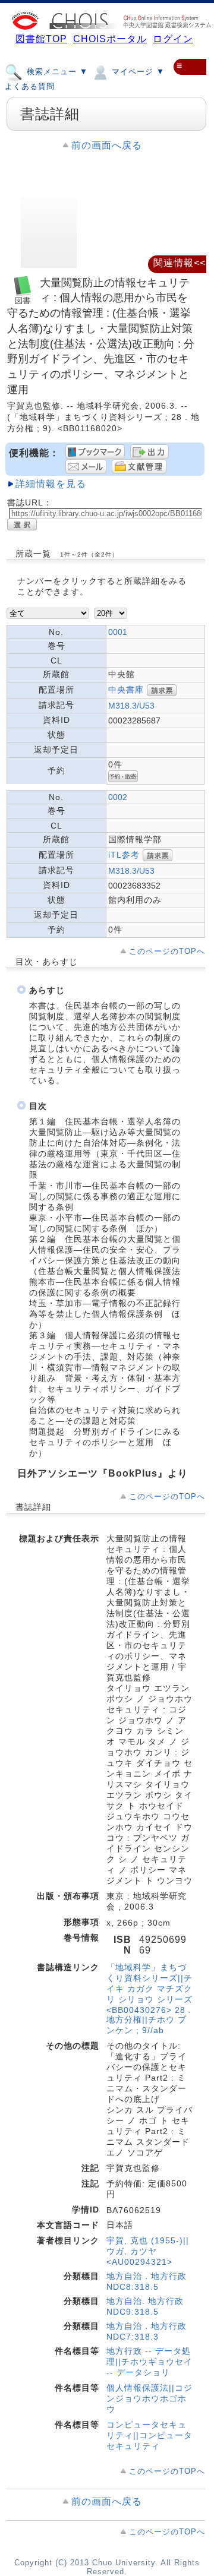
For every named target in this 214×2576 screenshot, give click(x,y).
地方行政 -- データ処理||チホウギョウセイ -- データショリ (150, 2362)
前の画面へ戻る (107, 145)
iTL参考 (124, 854)
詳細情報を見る (51, 484)
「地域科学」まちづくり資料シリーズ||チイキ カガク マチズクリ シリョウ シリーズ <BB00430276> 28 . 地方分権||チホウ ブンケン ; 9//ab (150, 1999)
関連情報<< (180, 263)
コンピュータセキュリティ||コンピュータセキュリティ (150, 2435)
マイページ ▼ (137, 72)
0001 (118, 632)
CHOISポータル (110, 39)
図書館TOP (41, 39)
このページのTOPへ (167, 951)
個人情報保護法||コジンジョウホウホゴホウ (150, 2398)
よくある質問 (30, 86)
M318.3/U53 (131, 706)
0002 (118, 797)
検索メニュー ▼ (56, 72)
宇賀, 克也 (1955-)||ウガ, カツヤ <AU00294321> (148, 2251)
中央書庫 (126, 689)
